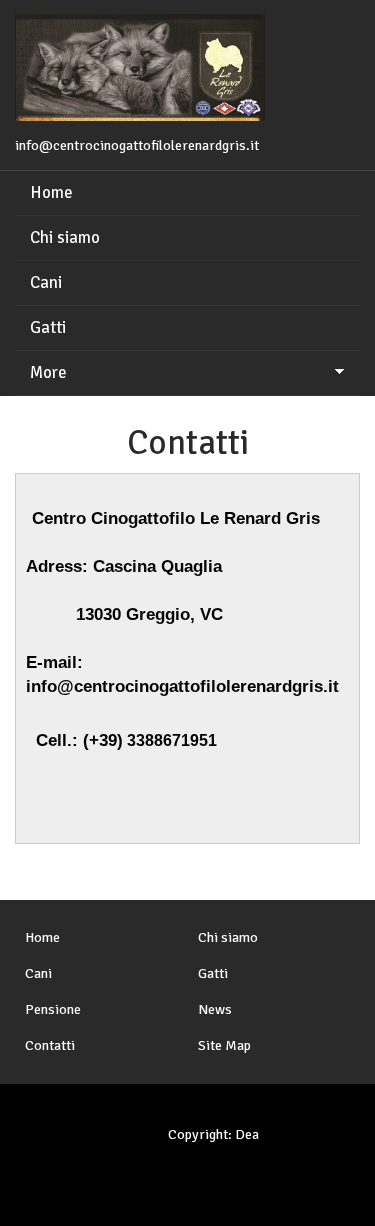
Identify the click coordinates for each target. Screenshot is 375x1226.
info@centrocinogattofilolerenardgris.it (137, 145)
